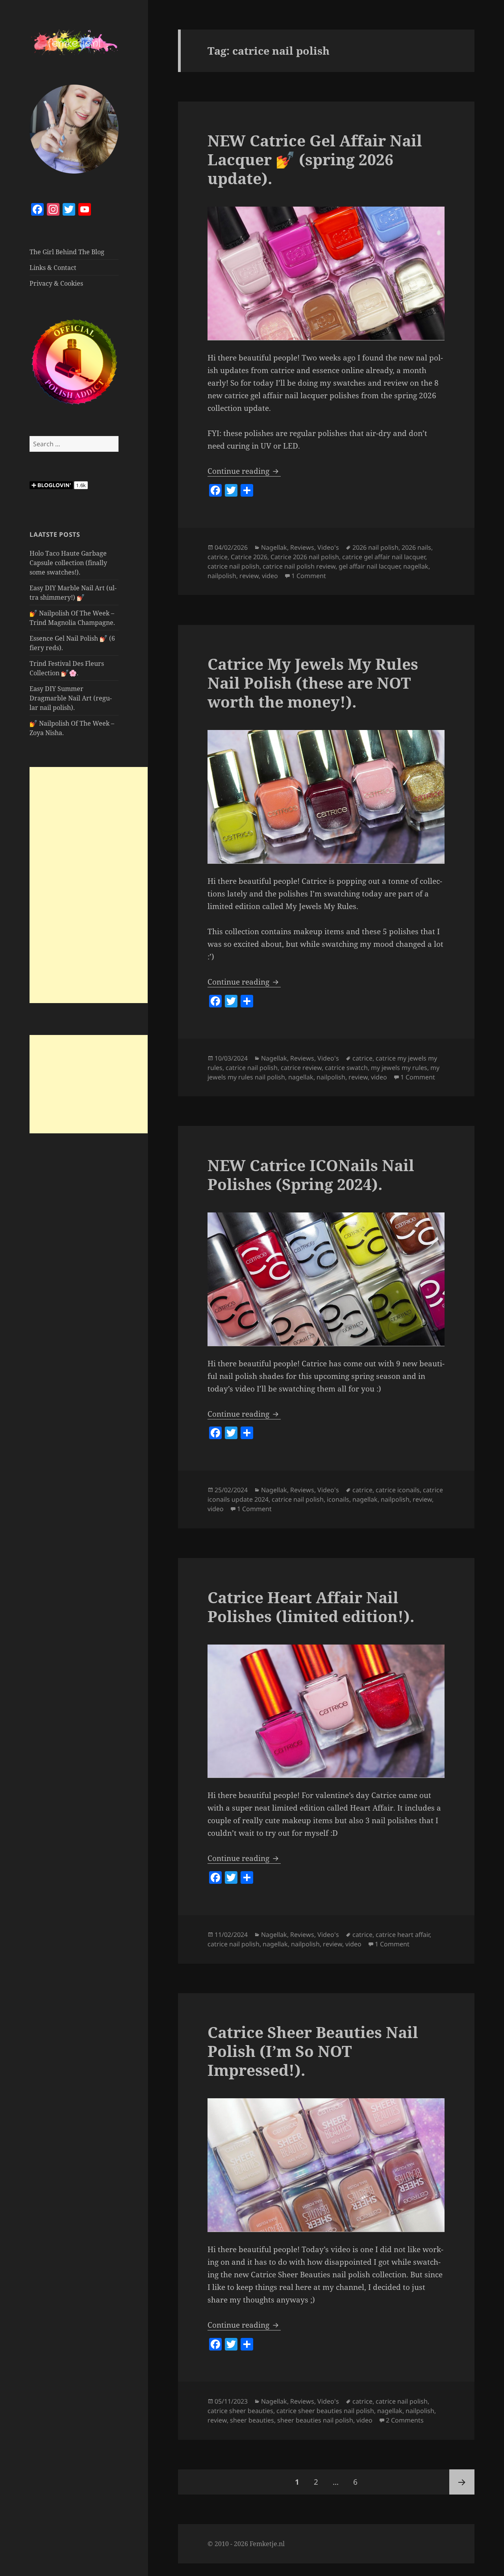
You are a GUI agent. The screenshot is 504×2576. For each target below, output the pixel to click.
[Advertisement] (89, 885)
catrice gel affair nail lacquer (384, 557)
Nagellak (274, 547)
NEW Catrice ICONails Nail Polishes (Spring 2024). (311, 1174)
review (249, 576)
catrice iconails (398, 1490)
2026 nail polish (375, 547)
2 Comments (405, 2420)
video (270, 576)
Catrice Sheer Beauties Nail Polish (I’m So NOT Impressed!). (313, 2051)
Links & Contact (53, 268)
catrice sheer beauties (240, 2411)
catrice (218, 557)
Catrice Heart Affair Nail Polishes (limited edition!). (311, 1607)
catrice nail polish (233, 566)
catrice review (301, 1068)
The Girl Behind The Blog (67, 252)
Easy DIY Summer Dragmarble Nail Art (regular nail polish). (71, 698)
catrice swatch (346, 1068)
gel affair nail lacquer (369, 566)
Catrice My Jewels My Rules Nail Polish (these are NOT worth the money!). (313, 683)
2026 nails (416, 547)
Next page (462, 2482)
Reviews (302, 547)
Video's (328, 547)
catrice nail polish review (299, 566)
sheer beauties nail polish (315, 2420)
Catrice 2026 (249, 557)
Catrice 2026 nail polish (305, 557)
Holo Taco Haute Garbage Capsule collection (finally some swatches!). (68, 563)
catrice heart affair (403, 1935)
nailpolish (222, 576)
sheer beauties (252, 2420)
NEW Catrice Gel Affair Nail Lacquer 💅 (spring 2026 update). (315, 159)
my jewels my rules (399, 1068)
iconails (338, 1499)
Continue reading (244, 471)
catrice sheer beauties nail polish (325, 2411)
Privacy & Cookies (56, 283)
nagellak (416, 566)
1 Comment (309, 576)
